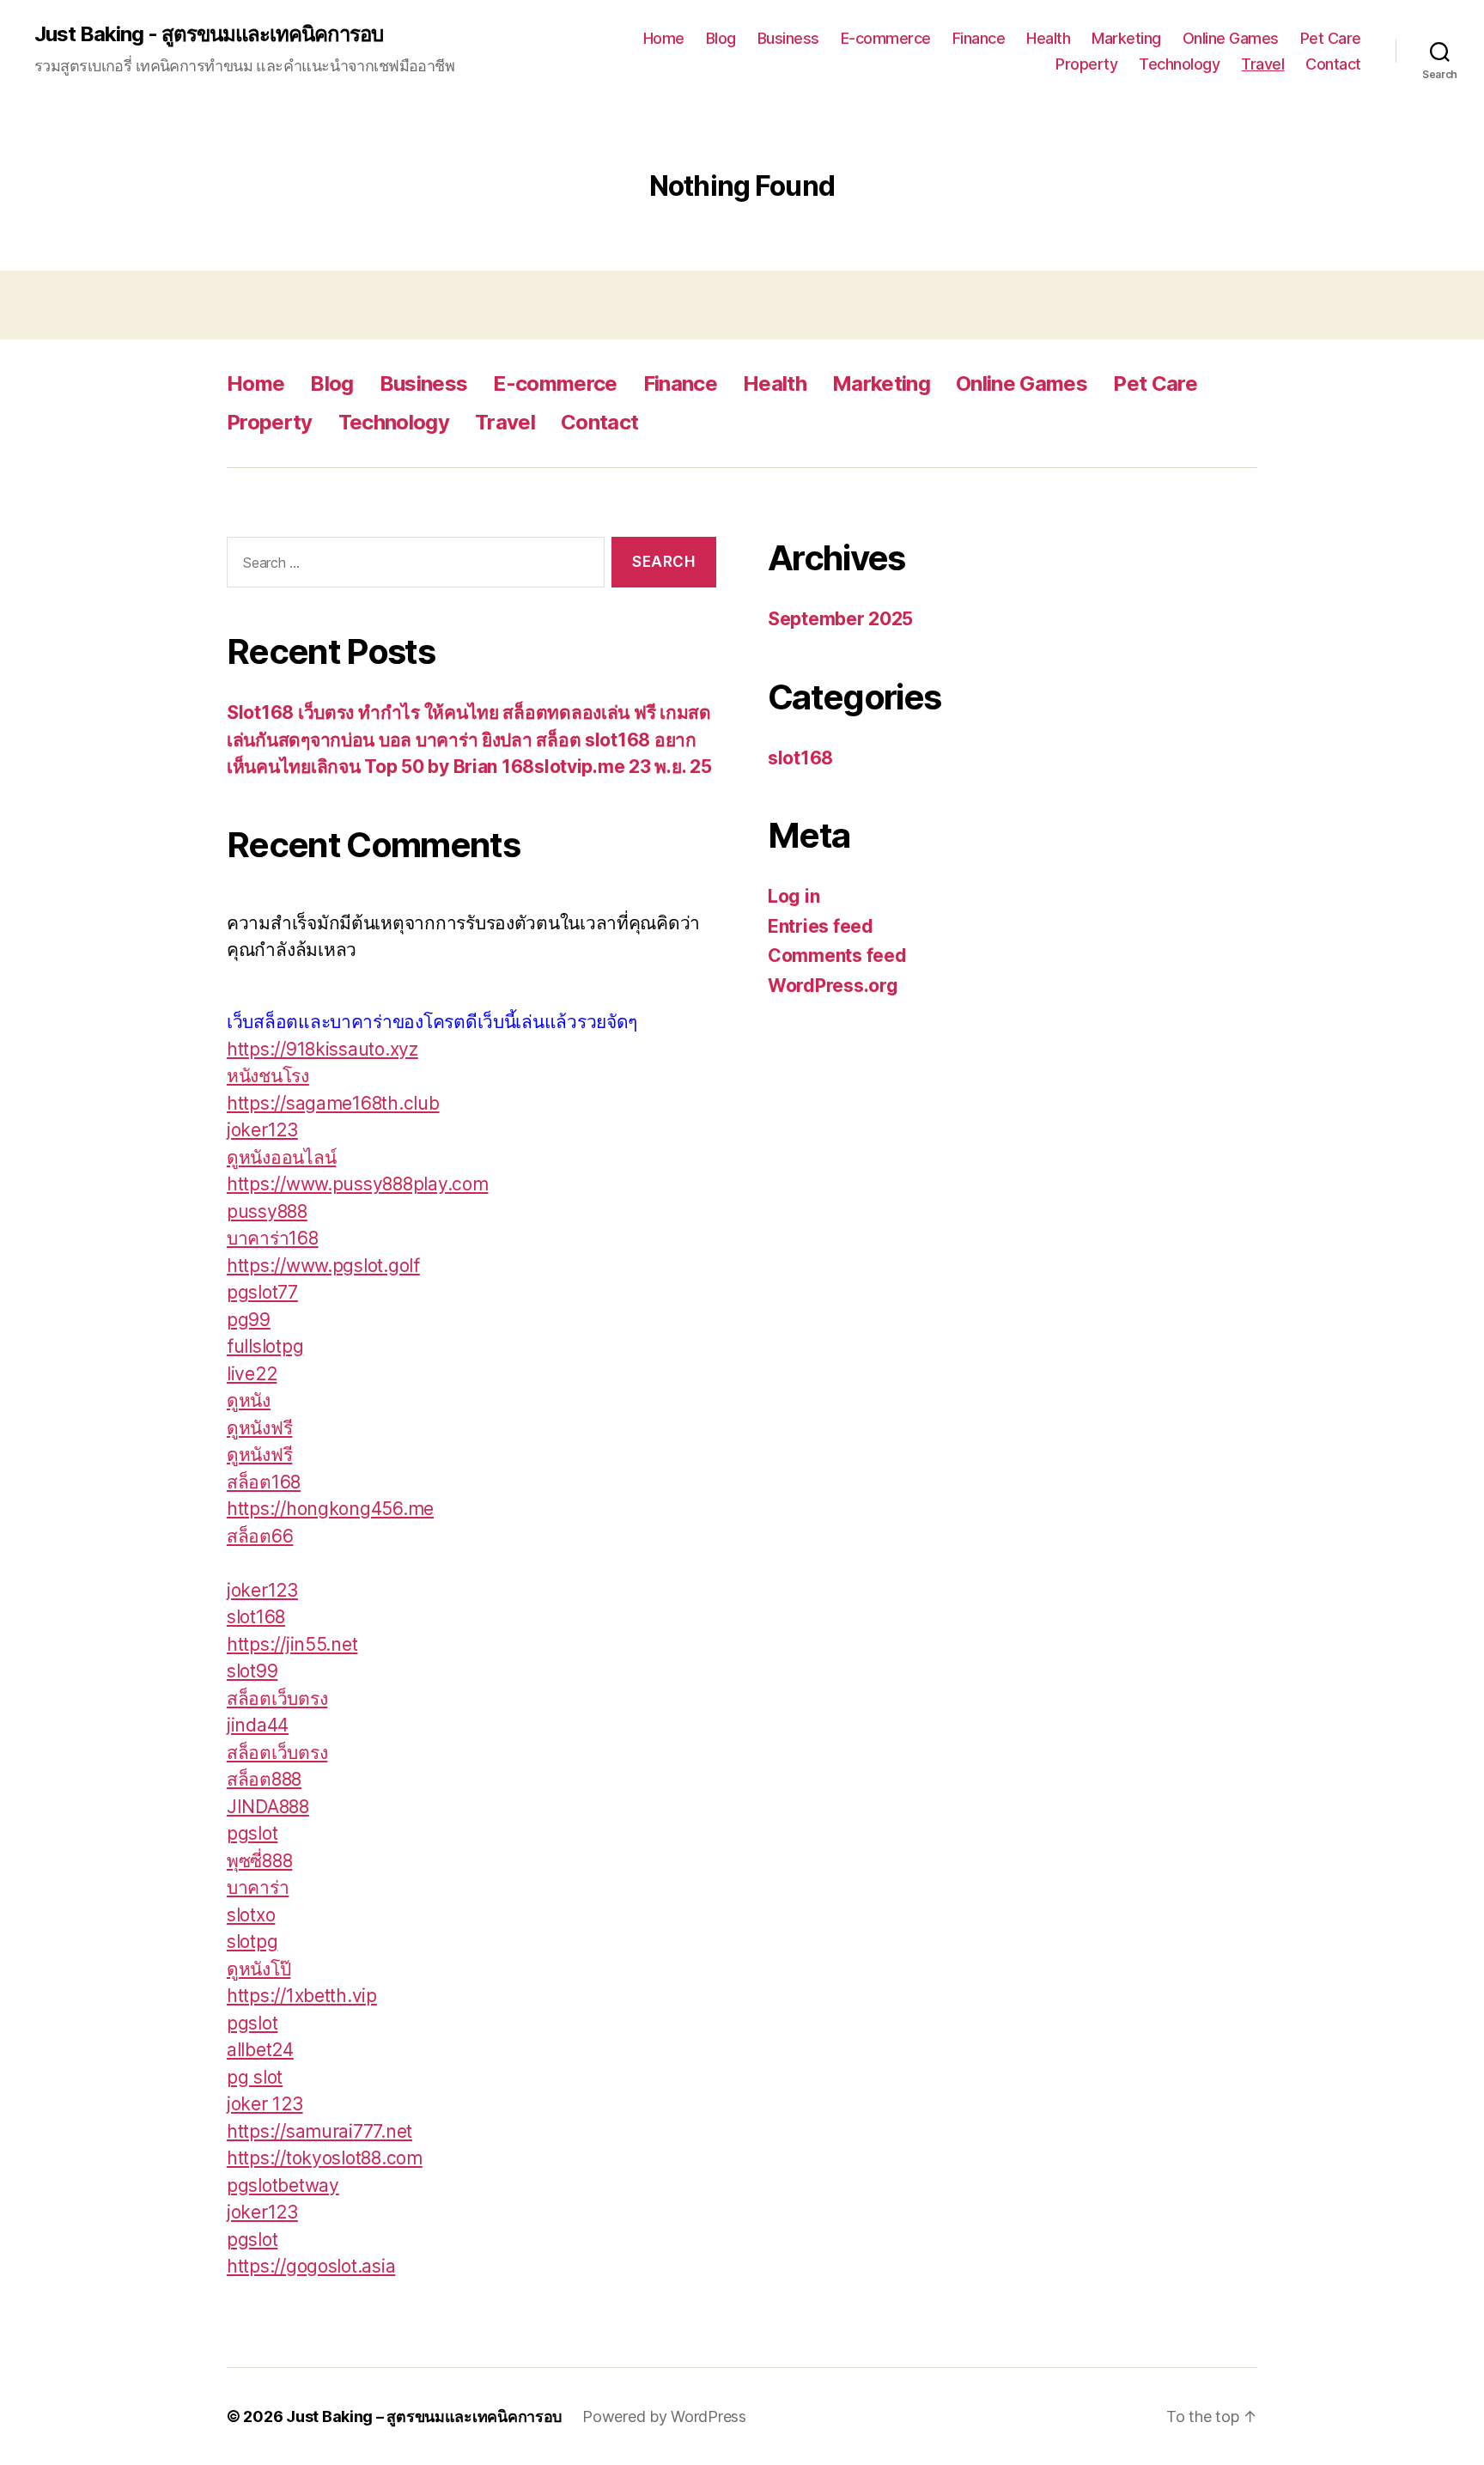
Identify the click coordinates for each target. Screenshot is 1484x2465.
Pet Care (1331, 38)
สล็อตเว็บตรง (277, 1698)
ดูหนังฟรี (259, 1428)
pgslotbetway (283, 2185)
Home (664, 38)
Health (1048, 38)
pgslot (252, 1833)
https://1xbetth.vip (302, 1996)
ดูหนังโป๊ (258, 1969)
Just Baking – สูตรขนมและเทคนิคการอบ (424, 2416)
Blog (721, 38)
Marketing (1126, 38)
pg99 (249, 1320)
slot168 (256, 1617)
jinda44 (258, 1725)
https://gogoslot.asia (311, 2266)
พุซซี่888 (259, 1861)
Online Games (1231, 38)
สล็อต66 (260, 1536)
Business (788, 38)
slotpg (252, 1942)
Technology (1179, 64)
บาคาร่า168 (273, 1238)
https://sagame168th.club (333, 1103)
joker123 (262, 1130)
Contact (1333, 64)
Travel (1262, 64)
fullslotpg (265, 1346)
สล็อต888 (264, 1779)
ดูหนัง (249, 1400)
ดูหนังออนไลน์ (281, 1157)
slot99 (252, 1671)
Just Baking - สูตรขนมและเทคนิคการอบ (209, 34)
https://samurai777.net (319, 2131)
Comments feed (837, 956)
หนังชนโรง (268, 1076)
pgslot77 (262, 1292)
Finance (979, 38)
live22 (252, 1374)
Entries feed (821, 926)
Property (1086, 64)
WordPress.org (833, 986)
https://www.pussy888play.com (357, 1184)
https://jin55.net (292, 1644)
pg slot (255, 2077)
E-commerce (886, 38)
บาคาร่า (258, 1887)
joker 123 (265, 2104)
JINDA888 (268, 1807)
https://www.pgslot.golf (323, 1266)
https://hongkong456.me (330, 1509)
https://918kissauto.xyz (322, 1049)
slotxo (251, 1915)
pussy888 (267, 1211)
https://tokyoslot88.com (325, 2158)
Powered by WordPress (664, 2416)
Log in (794, 896)
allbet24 (260, 2050)
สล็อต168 (264, 1482)
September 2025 (840, 619)
